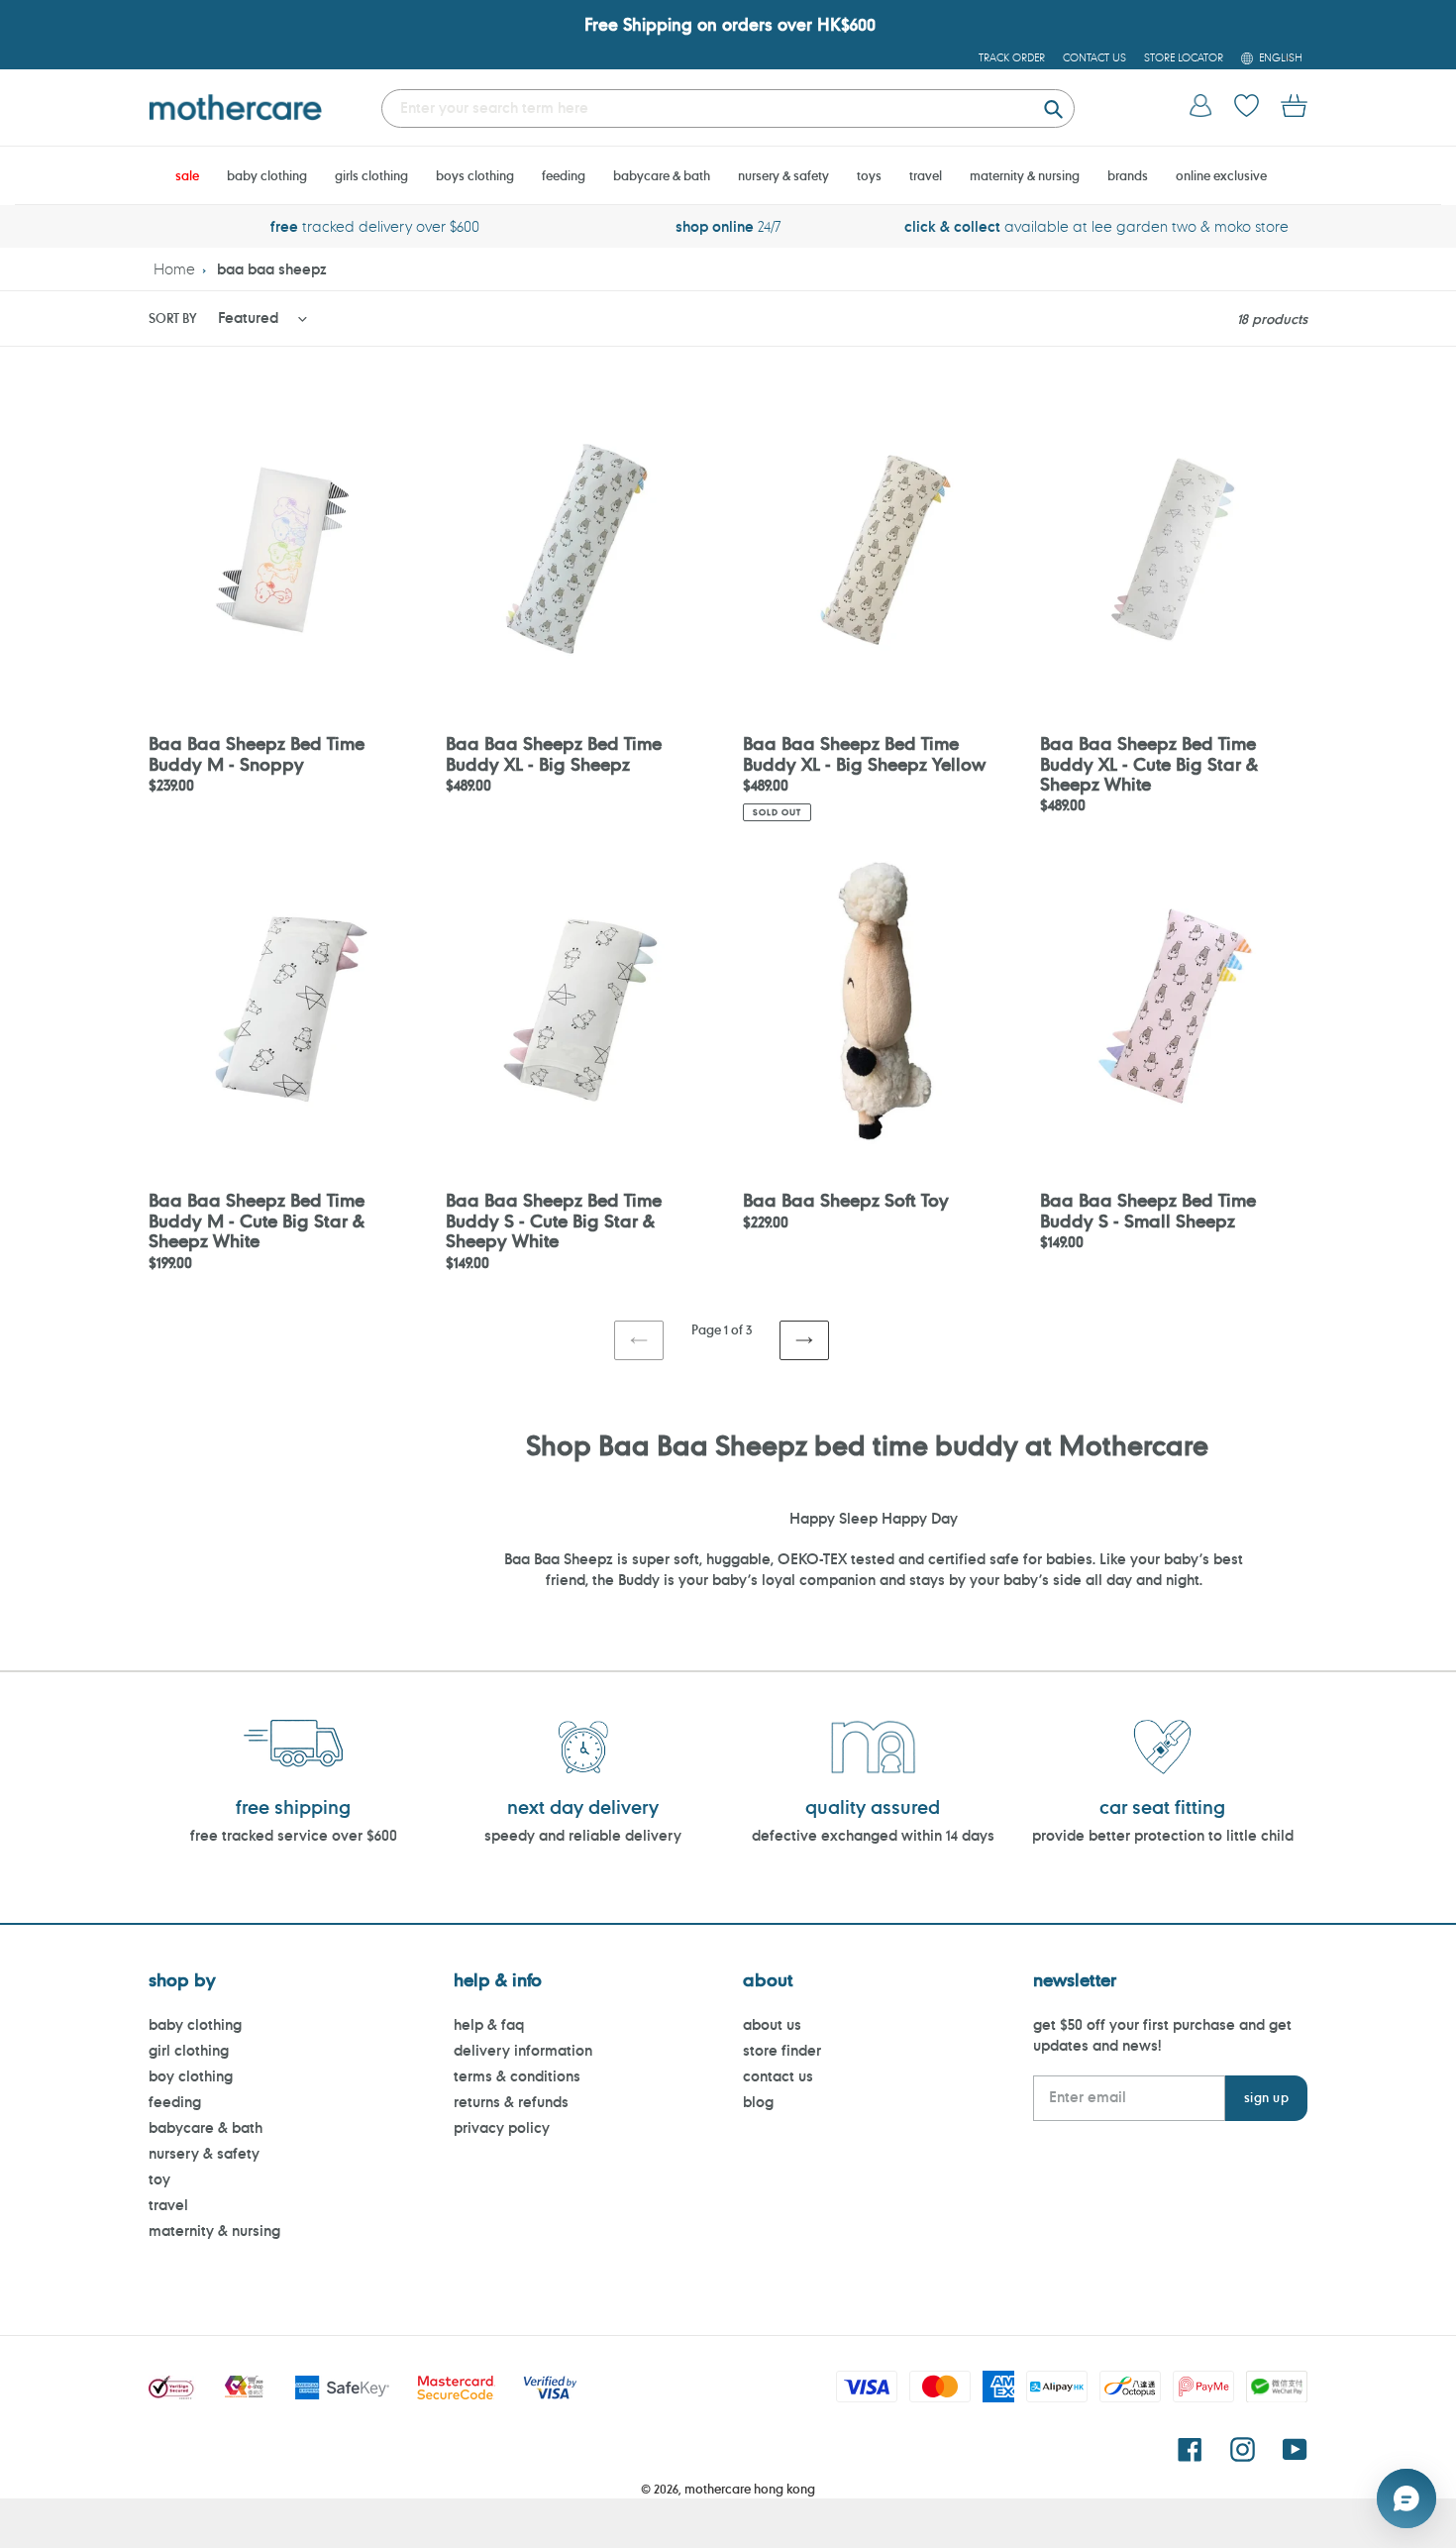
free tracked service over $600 (294, 1835)
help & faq (489, 2024)
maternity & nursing (214, 2230)
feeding (175, 2102)
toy (159, 2179)
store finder (782, 2050)
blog (758, 2102)
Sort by (172, 318)
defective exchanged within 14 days (873, 1835)
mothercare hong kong (750, 2489)
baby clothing (195, 2024)
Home (174, 269)
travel (168, 2205)
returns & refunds (511, 2102)
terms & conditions (517, 2076)
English (1281, 57)
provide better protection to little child (1163, 1835)
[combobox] (728, 108)
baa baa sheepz (272, 269)
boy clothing (191, 2076)
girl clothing (189, 2050)
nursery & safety (204, 2153)
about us (772, 2024)
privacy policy (502, 2127)
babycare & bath (206, 2127)
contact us (778, 2076)
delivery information (523, 2050)
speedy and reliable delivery (583, 1835)
